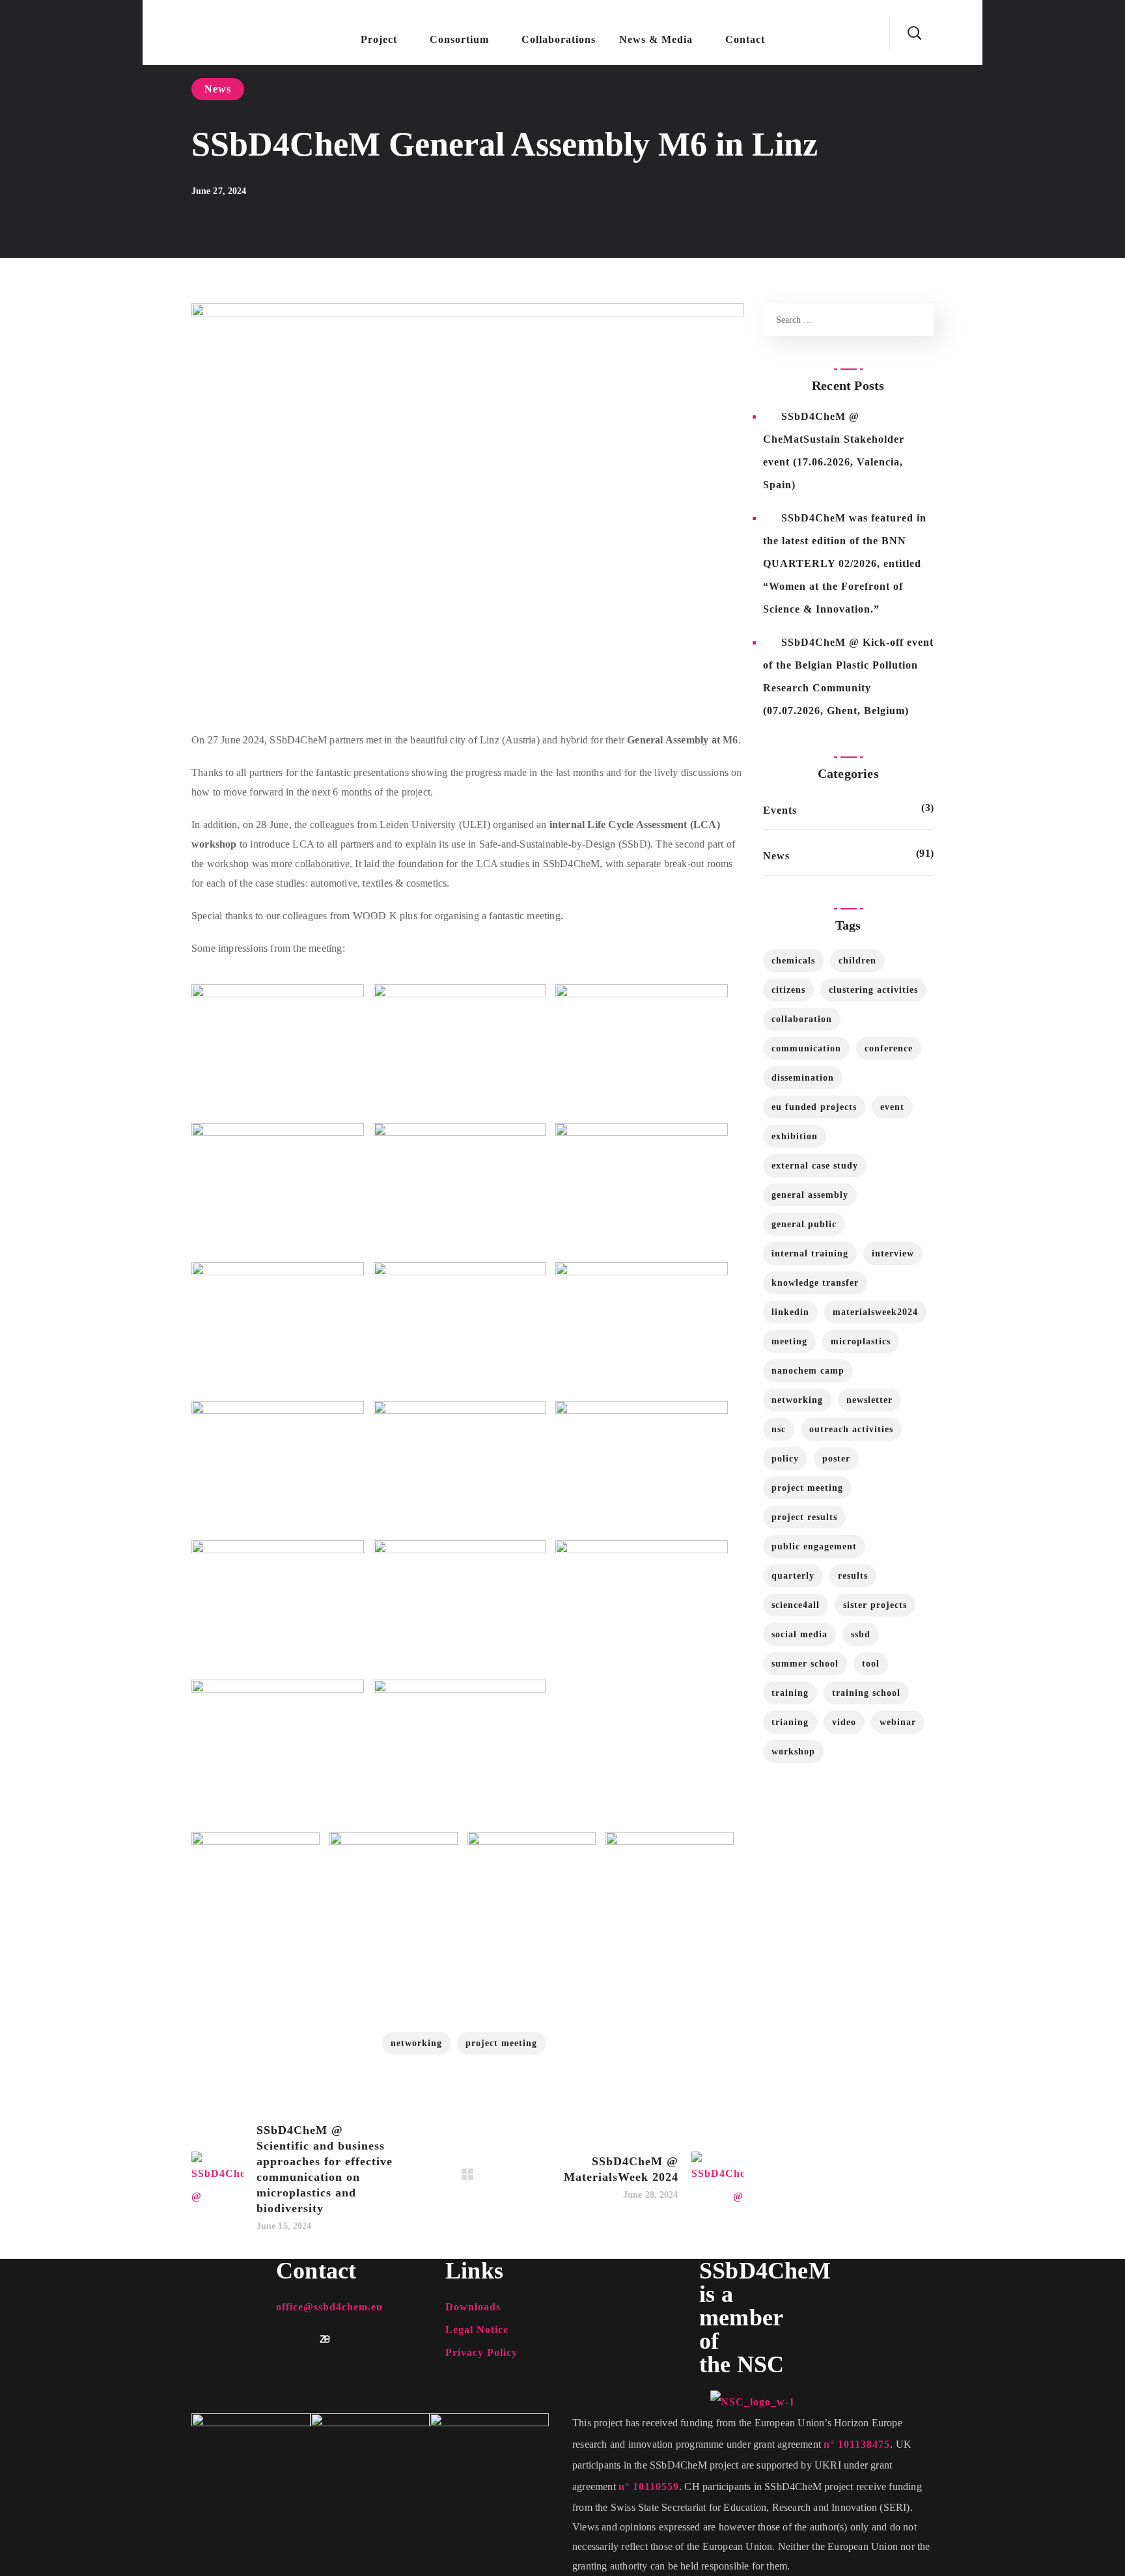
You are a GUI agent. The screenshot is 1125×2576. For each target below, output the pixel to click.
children (857, 961)
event (892, 1107)
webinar (898, 1722)
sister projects (875, 1605)
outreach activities (851, 1429)
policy (785, 1459)
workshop (793, 1752)
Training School (866, 1693)
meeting (789, 1341)
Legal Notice (477, 2330)
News (218, 89)
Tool (871, 1664)
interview (893, 1253)
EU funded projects (814, 1107)
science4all (796, 1605)
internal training (810, 1253)
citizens (788, 990)
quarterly (793, 1576)
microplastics (861, 1341)
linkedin (790, 1312)
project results (804, 1517)
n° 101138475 (857, 2444)
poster (836, 1459)
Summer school (805, 1664)
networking (416, 2043)
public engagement (814, 1546)
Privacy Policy (481, 2352)
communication (806, 1048)
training (790, 1693)
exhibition (795, 1136)
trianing (790, 1722)
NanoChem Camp (808, 1371)
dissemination (803, 1078)
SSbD (861, 1634)
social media (799, 1634)
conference (889, 1048)
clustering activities (873, 990)
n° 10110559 (649, 2486)
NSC (779, 1429)
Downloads (473, 2307)
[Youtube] (303, 2339)
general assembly (810, 1195)
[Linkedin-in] (281, 2339)
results (853, 1576)
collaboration (802, 1019)
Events (780, 810)
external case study (815, 1166)
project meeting (501, 2043)
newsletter (869, 1400)
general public (804, 1224)
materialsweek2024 (875, 1312)
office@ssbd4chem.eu (329, 2307)
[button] (914, 33)
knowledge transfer (815, 1283)
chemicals (793, 961)
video (844, 1722)
